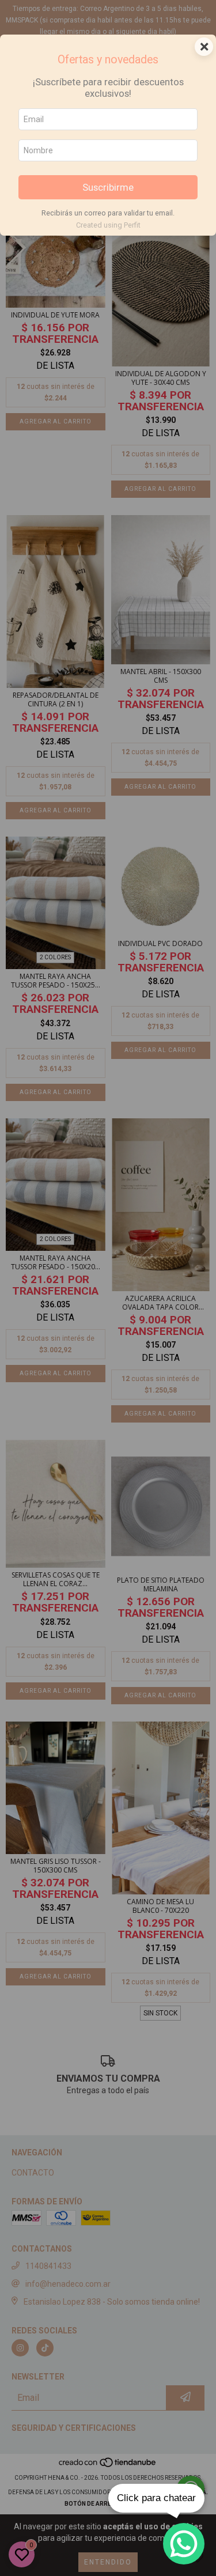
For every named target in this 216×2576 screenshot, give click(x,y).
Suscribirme (108, 187)
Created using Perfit (108, 225)
